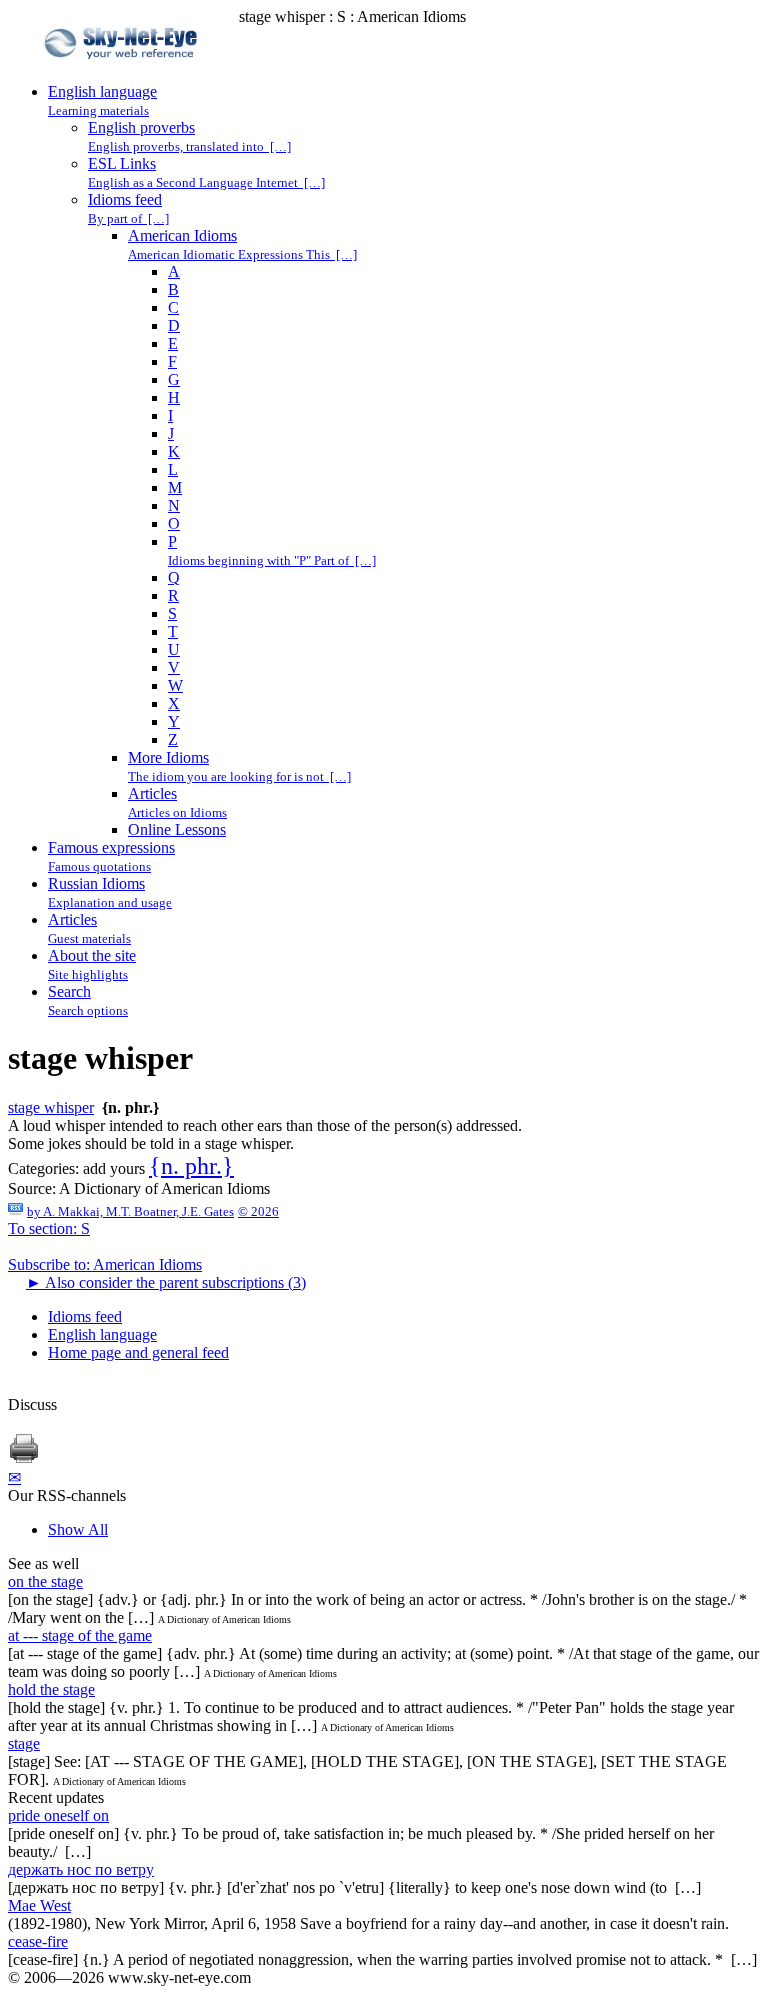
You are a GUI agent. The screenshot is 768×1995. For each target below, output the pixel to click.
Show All (78, 1529)
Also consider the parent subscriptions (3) (166, 1282)
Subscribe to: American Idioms (105, 1264)
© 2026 (258, 1211)
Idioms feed (85, 1316)
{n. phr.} (191, 1166)
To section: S (49, 1228)
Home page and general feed (138, 1352)
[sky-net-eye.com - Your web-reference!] (123, 73)
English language (102, 1334)
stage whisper (51, 1107)
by (130, 1211)
